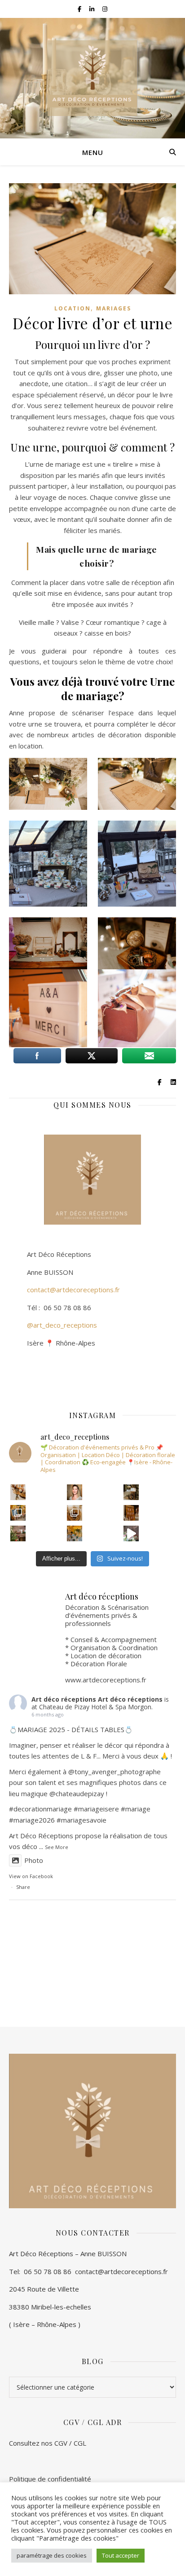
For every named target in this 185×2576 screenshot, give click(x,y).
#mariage (88, 1809)
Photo (34, 1860)
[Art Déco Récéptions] (92, 78)
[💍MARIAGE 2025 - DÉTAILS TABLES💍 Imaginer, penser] (18, 1492)
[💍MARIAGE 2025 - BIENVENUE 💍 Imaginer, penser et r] (131, 1492)
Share (23, 1887)
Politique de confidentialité (50, 2479)
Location (73, 308)
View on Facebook (31, 1876)
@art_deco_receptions (62, 1325)
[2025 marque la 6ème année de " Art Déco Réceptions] (75, 1492)
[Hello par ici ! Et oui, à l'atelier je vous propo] (18, 1533)
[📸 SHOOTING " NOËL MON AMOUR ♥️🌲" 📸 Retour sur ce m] (18, 1513)
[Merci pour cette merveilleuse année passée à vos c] (131, 1533)
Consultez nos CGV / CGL (48, 2443)
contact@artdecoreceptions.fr (64, 1290)
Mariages (114, 308)
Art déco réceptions (64, 1699)
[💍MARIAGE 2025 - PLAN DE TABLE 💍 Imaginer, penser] (131, 1513)
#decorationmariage (40, 1809)
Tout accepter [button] (121, 2555)
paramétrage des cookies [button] (52, 2555)
